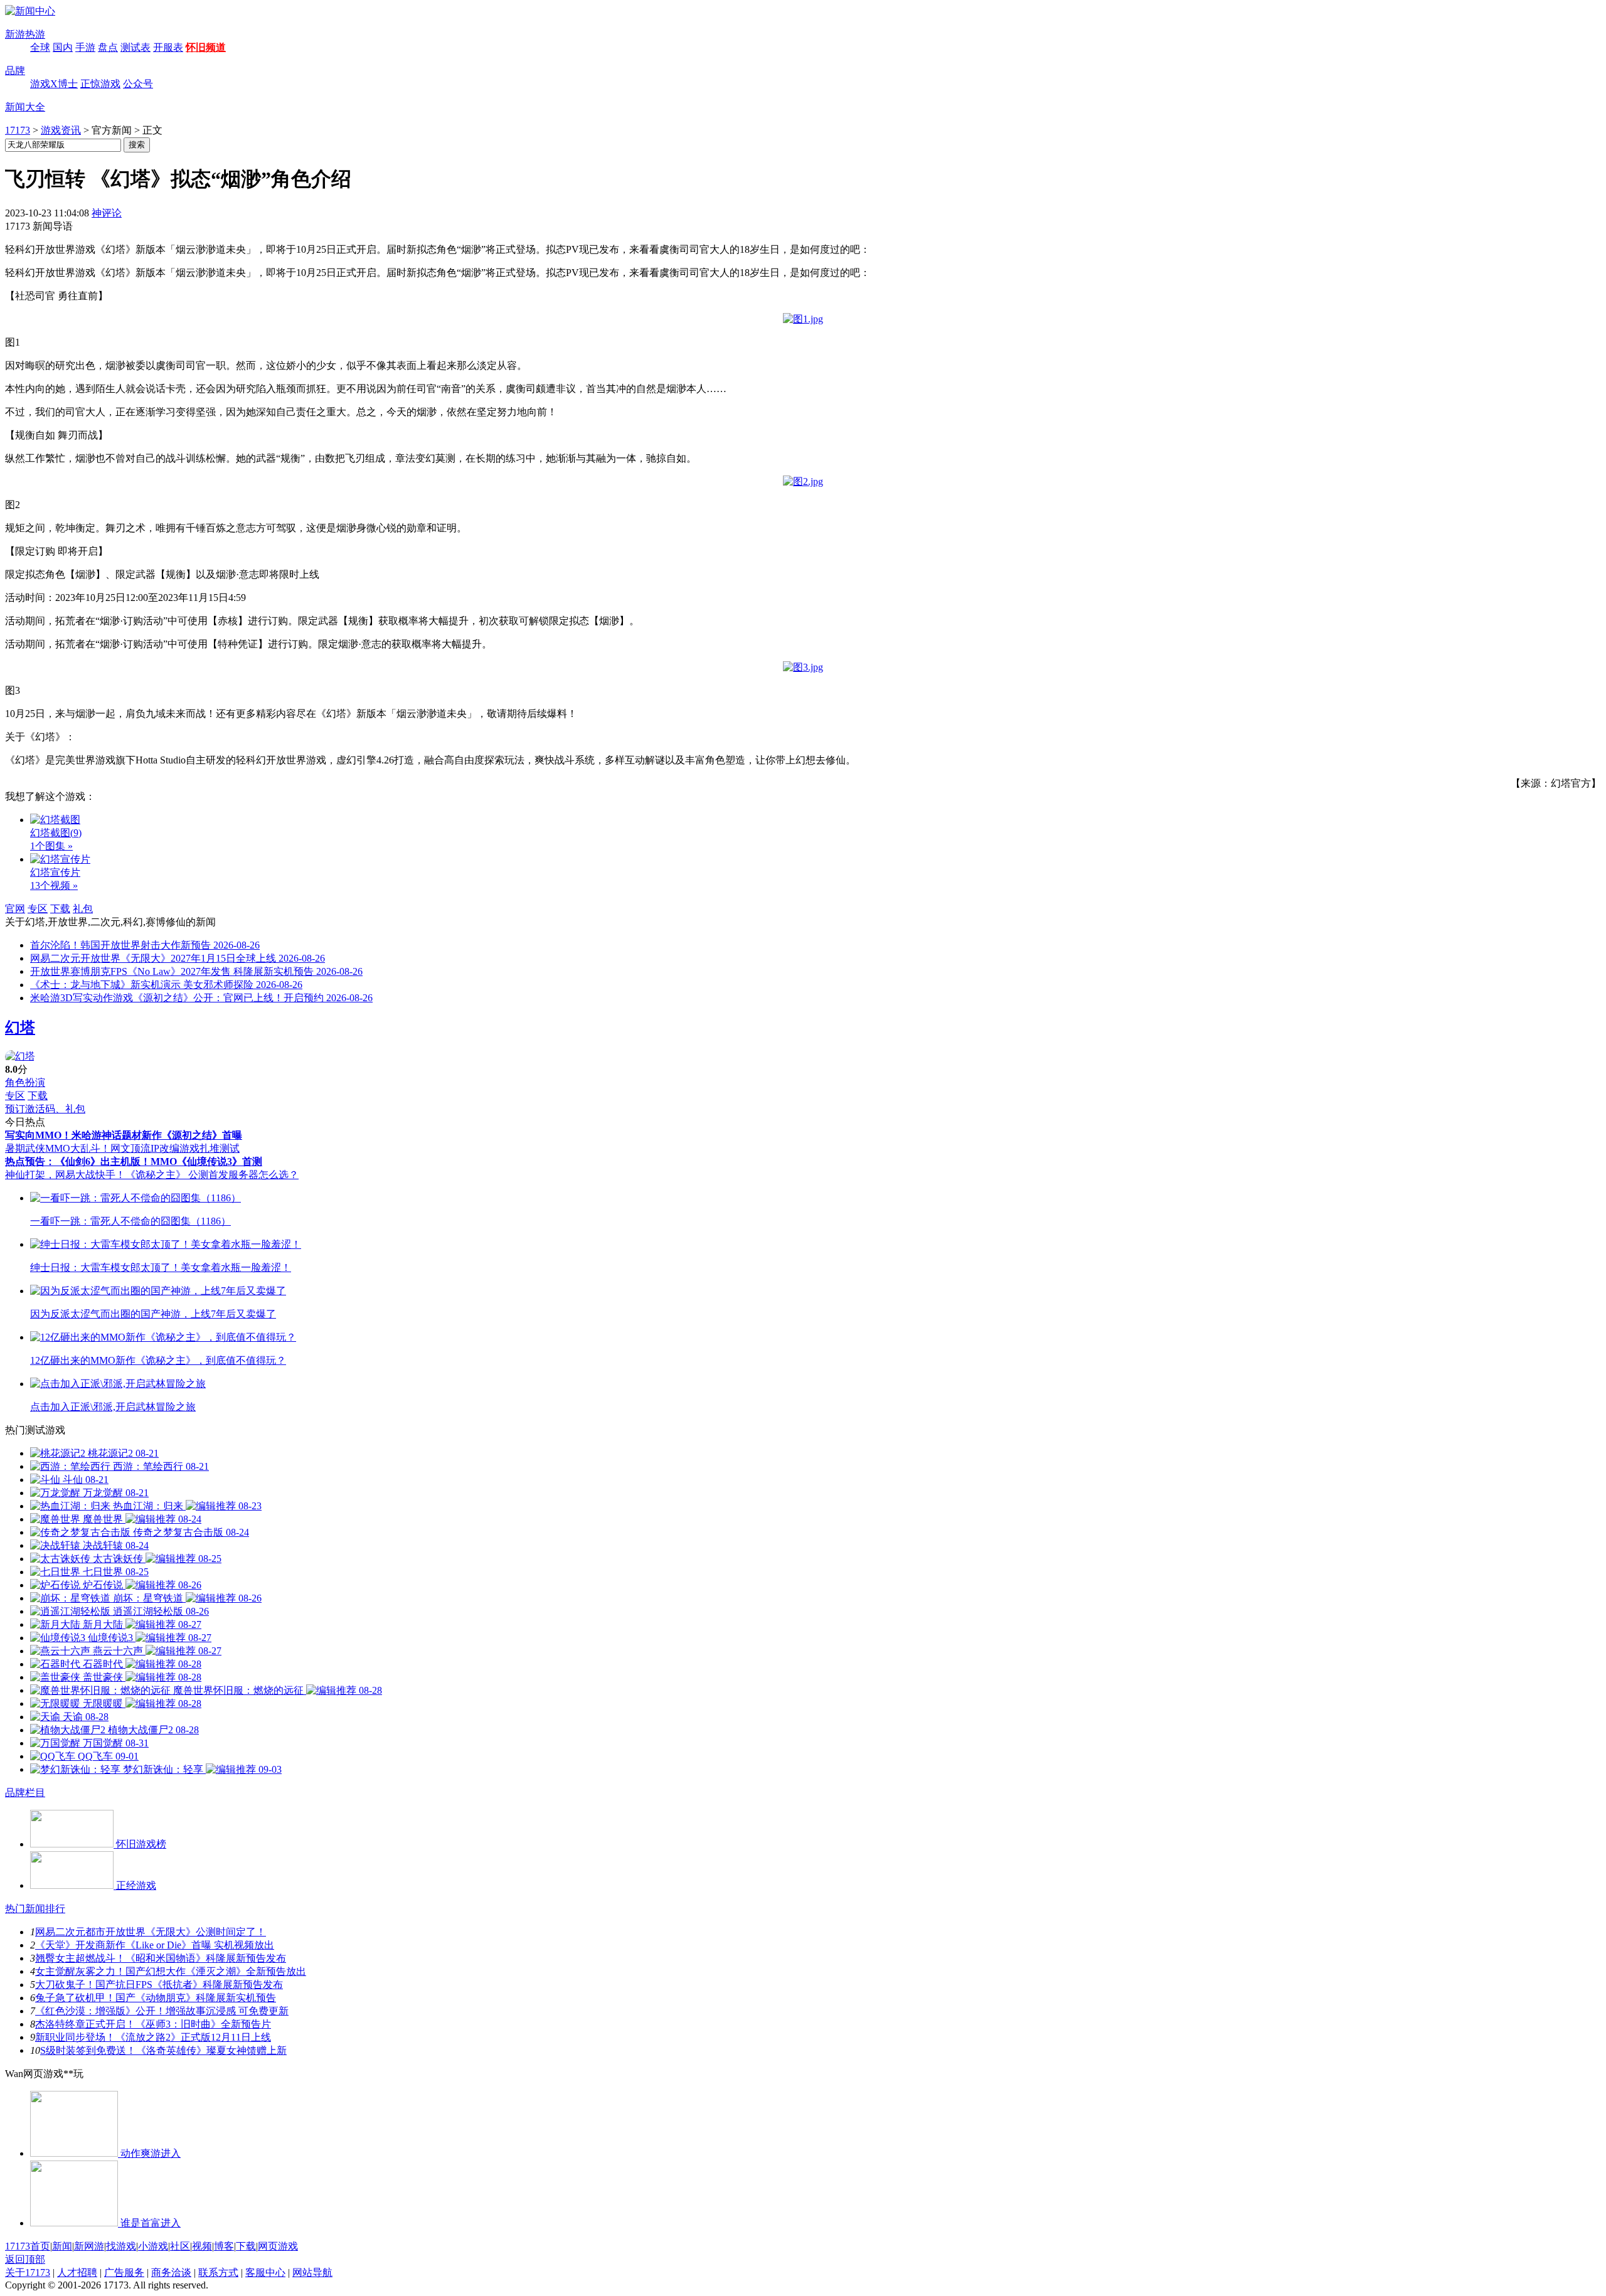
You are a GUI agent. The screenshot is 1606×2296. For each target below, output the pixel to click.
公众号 (138, 84)
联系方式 (218, 2272)
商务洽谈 (171, 2272)
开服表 (168, 47)
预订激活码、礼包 (45, 1109)
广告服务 (124, 2272)
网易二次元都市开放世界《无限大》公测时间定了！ (151, 1932)
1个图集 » (51, 846)
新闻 (62, 2246)
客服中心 (265, 2272)
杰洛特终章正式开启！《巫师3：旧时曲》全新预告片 (153, 2024)
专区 (38, 909)
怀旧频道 (206, 47)
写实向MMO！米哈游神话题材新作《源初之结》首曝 (124, 1135)
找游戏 (121, 2246)
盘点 (108, 47)
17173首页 (28, 2246)
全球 (40, 47)
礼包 (83, 909)
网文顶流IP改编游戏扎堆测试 (175, 1148)
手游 (85, 47)
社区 (180, 2246)
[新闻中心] (30, 11)
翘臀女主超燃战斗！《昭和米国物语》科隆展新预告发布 (161, 1958)
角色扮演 (25, 1082)
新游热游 (25, 34)
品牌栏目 (25, 1793)
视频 (202, 2246)
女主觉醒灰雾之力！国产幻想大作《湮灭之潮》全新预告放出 (171, 1971)
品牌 (15, 71)
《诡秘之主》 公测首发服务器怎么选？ (212, 1175)
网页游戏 (278, 2246)
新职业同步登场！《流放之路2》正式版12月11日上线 (153, 2037)
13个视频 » (54, 885)
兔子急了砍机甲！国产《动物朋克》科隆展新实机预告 (156, 1998)
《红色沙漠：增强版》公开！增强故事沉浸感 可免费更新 (162, 2011)
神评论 (107, 213)
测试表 (136, 47)
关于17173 (28, 2272)
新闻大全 (25, 107)
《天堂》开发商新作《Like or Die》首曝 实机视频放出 (155, 1945)
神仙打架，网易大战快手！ (65, 1175)
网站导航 (312, 2272)
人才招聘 (77, 2272)
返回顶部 (25, 2259)
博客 (224, 2246)
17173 (18, 130)
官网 (15, 909)
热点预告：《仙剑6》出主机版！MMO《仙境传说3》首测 (134, 1161)
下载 (60, 909)
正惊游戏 (100, 84)
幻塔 (20, 1028)
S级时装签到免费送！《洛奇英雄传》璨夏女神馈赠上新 (163, 2050)
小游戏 (153, 2246)
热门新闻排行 (35, 1909)
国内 (63, 47)
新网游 (89, 2246)
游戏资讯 (61, 130)
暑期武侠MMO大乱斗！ (58, 1148)
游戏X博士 (54, 84)
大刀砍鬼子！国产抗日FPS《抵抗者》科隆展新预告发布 (159, 1985)
